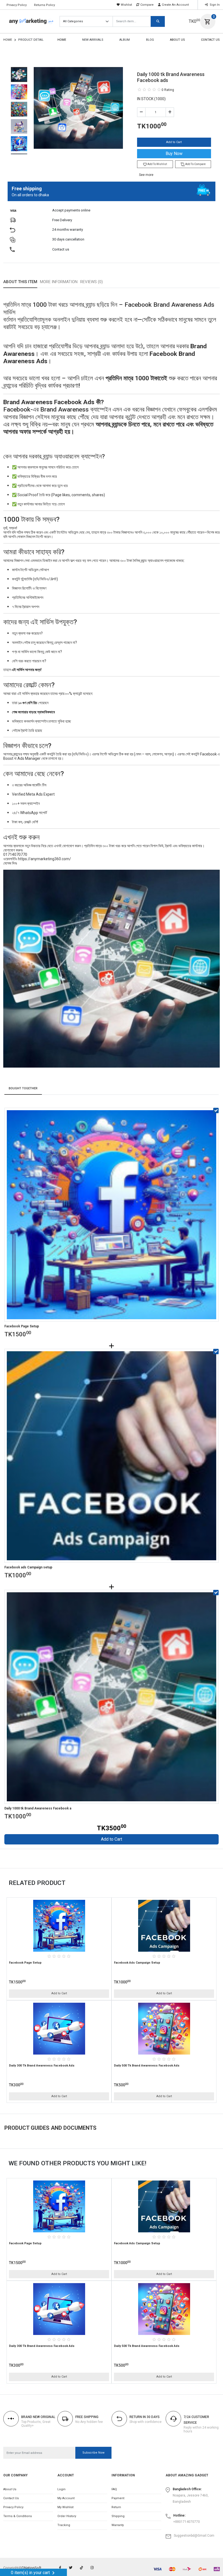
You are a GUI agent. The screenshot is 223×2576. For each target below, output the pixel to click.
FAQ (114, 2489)
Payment (118, 2498)
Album (125, 40)
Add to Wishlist (157, 164)
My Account (66, 2498)
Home (8, 40)
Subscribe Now (93, 2453)
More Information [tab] (59, 282)
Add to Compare (195, 164)
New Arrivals (93, 40)
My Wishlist (65, 2507)
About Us (177, 40)
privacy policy (13, 2507)
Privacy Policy (17, 5)
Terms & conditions (18, 2516)
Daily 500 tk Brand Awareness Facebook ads (147, 2066)
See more (146, 175)
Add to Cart (174, 142)
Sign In (214, 5)
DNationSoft (32, 2568)
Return (116, 2507)
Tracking (64, 2525)
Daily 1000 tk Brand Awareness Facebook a (38, 1808)
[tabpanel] (112, 583)
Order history (67, 2516)
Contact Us (210, 40)
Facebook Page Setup (22, 1326)
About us (10, 2489)
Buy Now (174, 154)
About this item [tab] (20, 282)
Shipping (118, 2516)
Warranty (118, 2525)
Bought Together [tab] (23, 1088)
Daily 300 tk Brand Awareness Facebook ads (42, 2066)
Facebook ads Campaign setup (28, 1567)
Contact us (11, 2498)
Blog (150, 40)
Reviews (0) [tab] (92, 282)
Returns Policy (44, 5)
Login (61, 2489)
